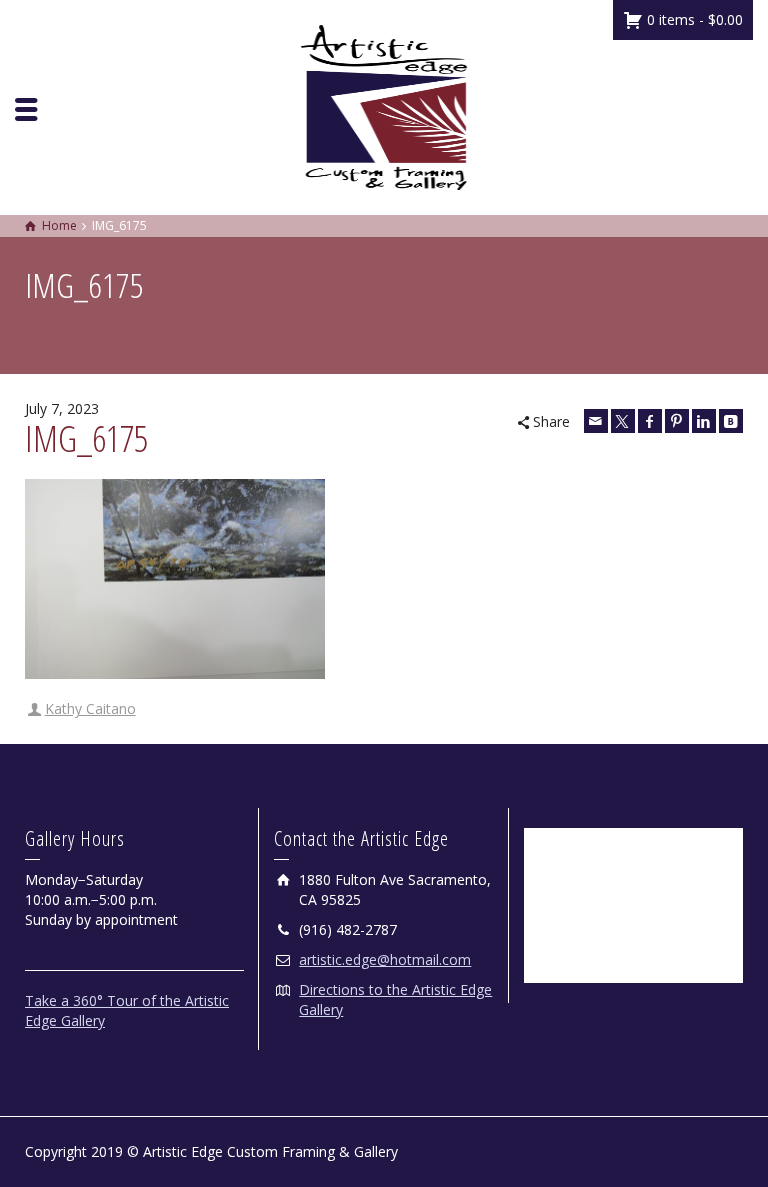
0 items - (693, 19)
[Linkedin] (704, 421)
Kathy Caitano (90, 708)
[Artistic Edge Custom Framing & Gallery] (384, 105)
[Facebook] (650, 421)
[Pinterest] (677, 421)
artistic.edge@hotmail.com (385, 959)
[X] (623, 421)
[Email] (596, 421)
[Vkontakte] (731, 421)
